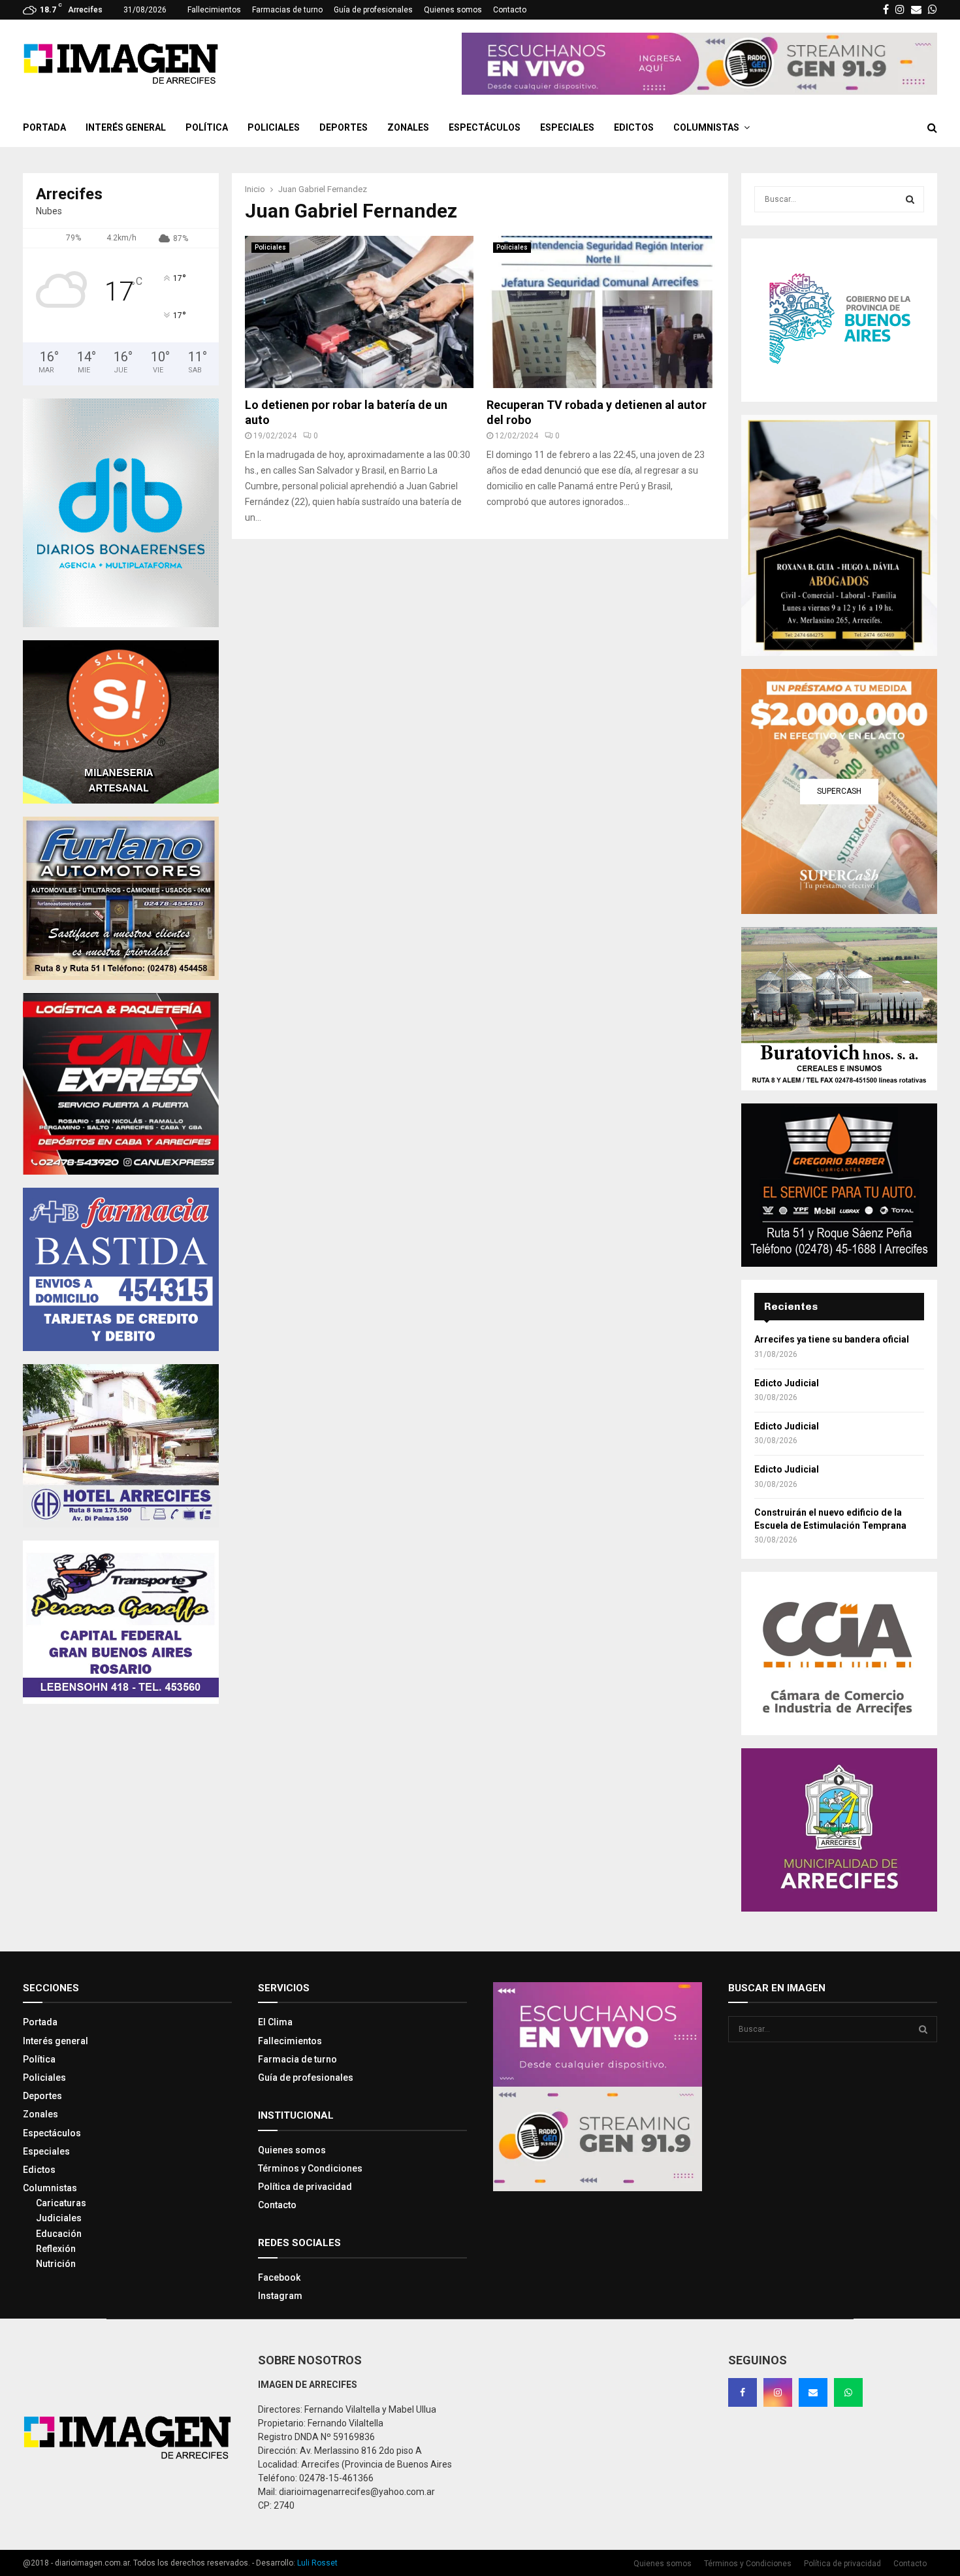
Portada (44, 127)
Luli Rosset (317, 2563)
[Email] (813, 2392)
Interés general (126, 127)
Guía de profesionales (373, 10)
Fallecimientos (214, 10)
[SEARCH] (910, 199)
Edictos (634, 127)
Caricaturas (61, 2203)
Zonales (408, 127)
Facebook (279, 2277)
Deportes (344, 127)
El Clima (275, 2022)
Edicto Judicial (787, 1383)
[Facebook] (743, 2392)
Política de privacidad (305, 2187)
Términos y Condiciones (310, 2168)
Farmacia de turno (297, 2059)
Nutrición (56, 2264)
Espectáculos (485, 127)
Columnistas (706, 127)
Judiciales (59, 2218)
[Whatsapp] (848, 2392)
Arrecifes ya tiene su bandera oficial (832, 1339)
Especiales (567, 127)
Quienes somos (453, 10)
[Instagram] (778, 2392)
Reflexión (56, 2249)
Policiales (274, 127)
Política (207, 127)
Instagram (280, 2296)
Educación (59, 2234)
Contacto (510, 10)
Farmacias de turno (287, 10)
